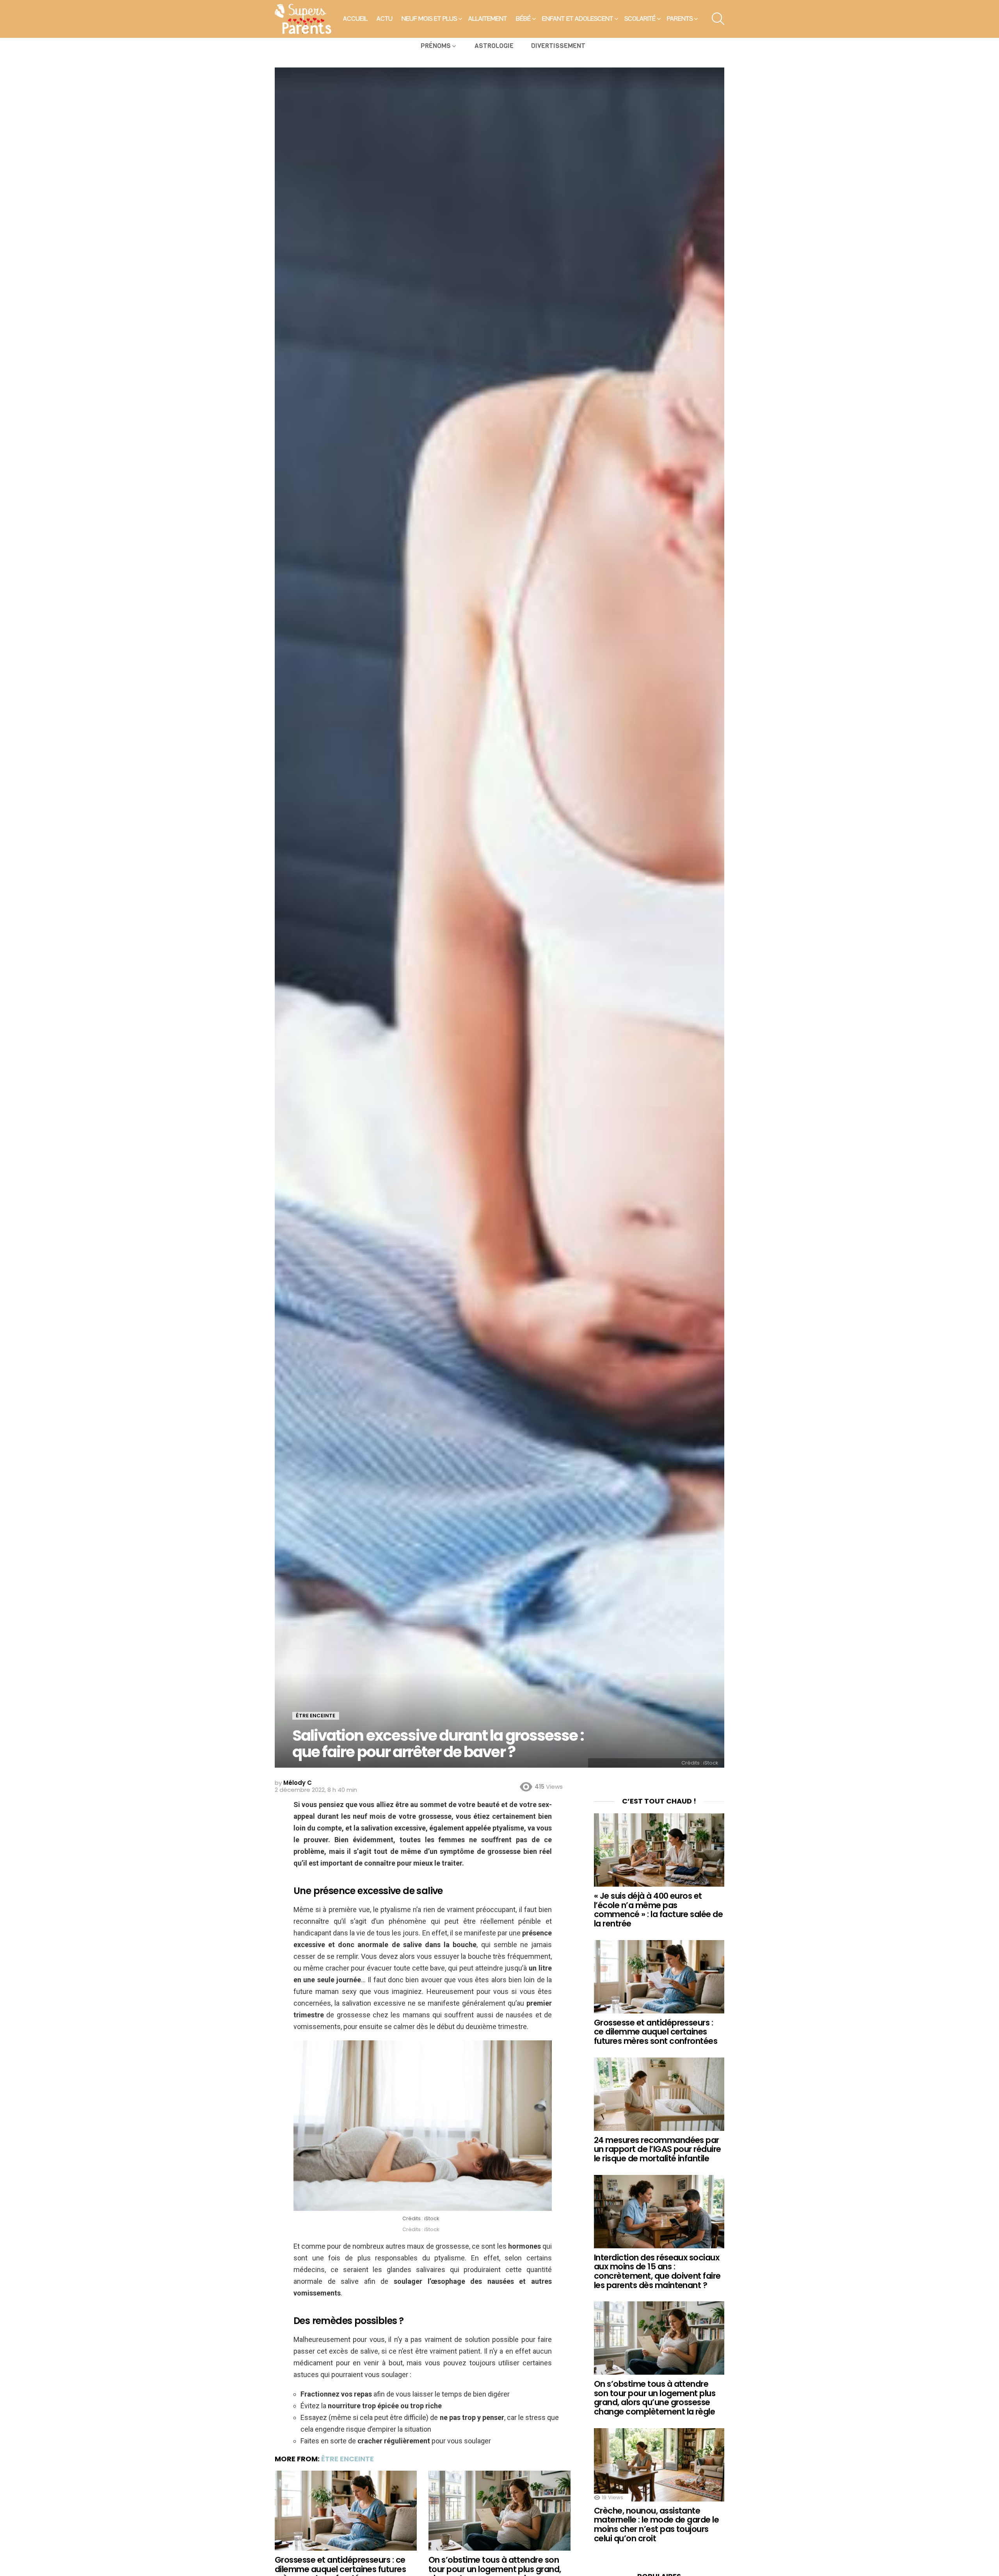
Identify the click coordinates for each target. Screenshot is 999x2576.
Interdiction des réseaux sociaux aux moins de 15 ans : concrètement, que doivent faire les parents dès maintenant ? (657, 2271)
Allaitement (488, 19)
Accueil (355, 19)
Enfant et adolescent (578, 19)
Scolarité (640, 19)
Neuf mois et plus (429, 19)
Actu (385, 19)
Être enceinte (348, 2459)
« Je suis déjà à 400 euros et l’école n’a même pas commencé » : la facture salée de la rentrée (658, 1910)
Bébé (523, 19)
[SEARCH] (718, 19)
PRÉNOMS (436, 46)
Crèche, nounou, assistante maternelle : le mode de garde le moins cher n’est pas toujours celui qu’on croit (656, 2525)
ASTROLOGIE (494, 46)
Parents (680, 19)
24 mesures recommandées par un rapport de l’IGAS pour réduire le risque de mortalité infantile (658, 2149)
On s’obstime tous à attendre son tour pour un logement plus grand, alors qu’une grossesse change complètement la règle (655, 2398)
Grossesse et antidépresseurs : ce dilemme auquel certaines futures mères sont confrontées (656, 2032)
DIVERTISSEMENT (558, 46)
